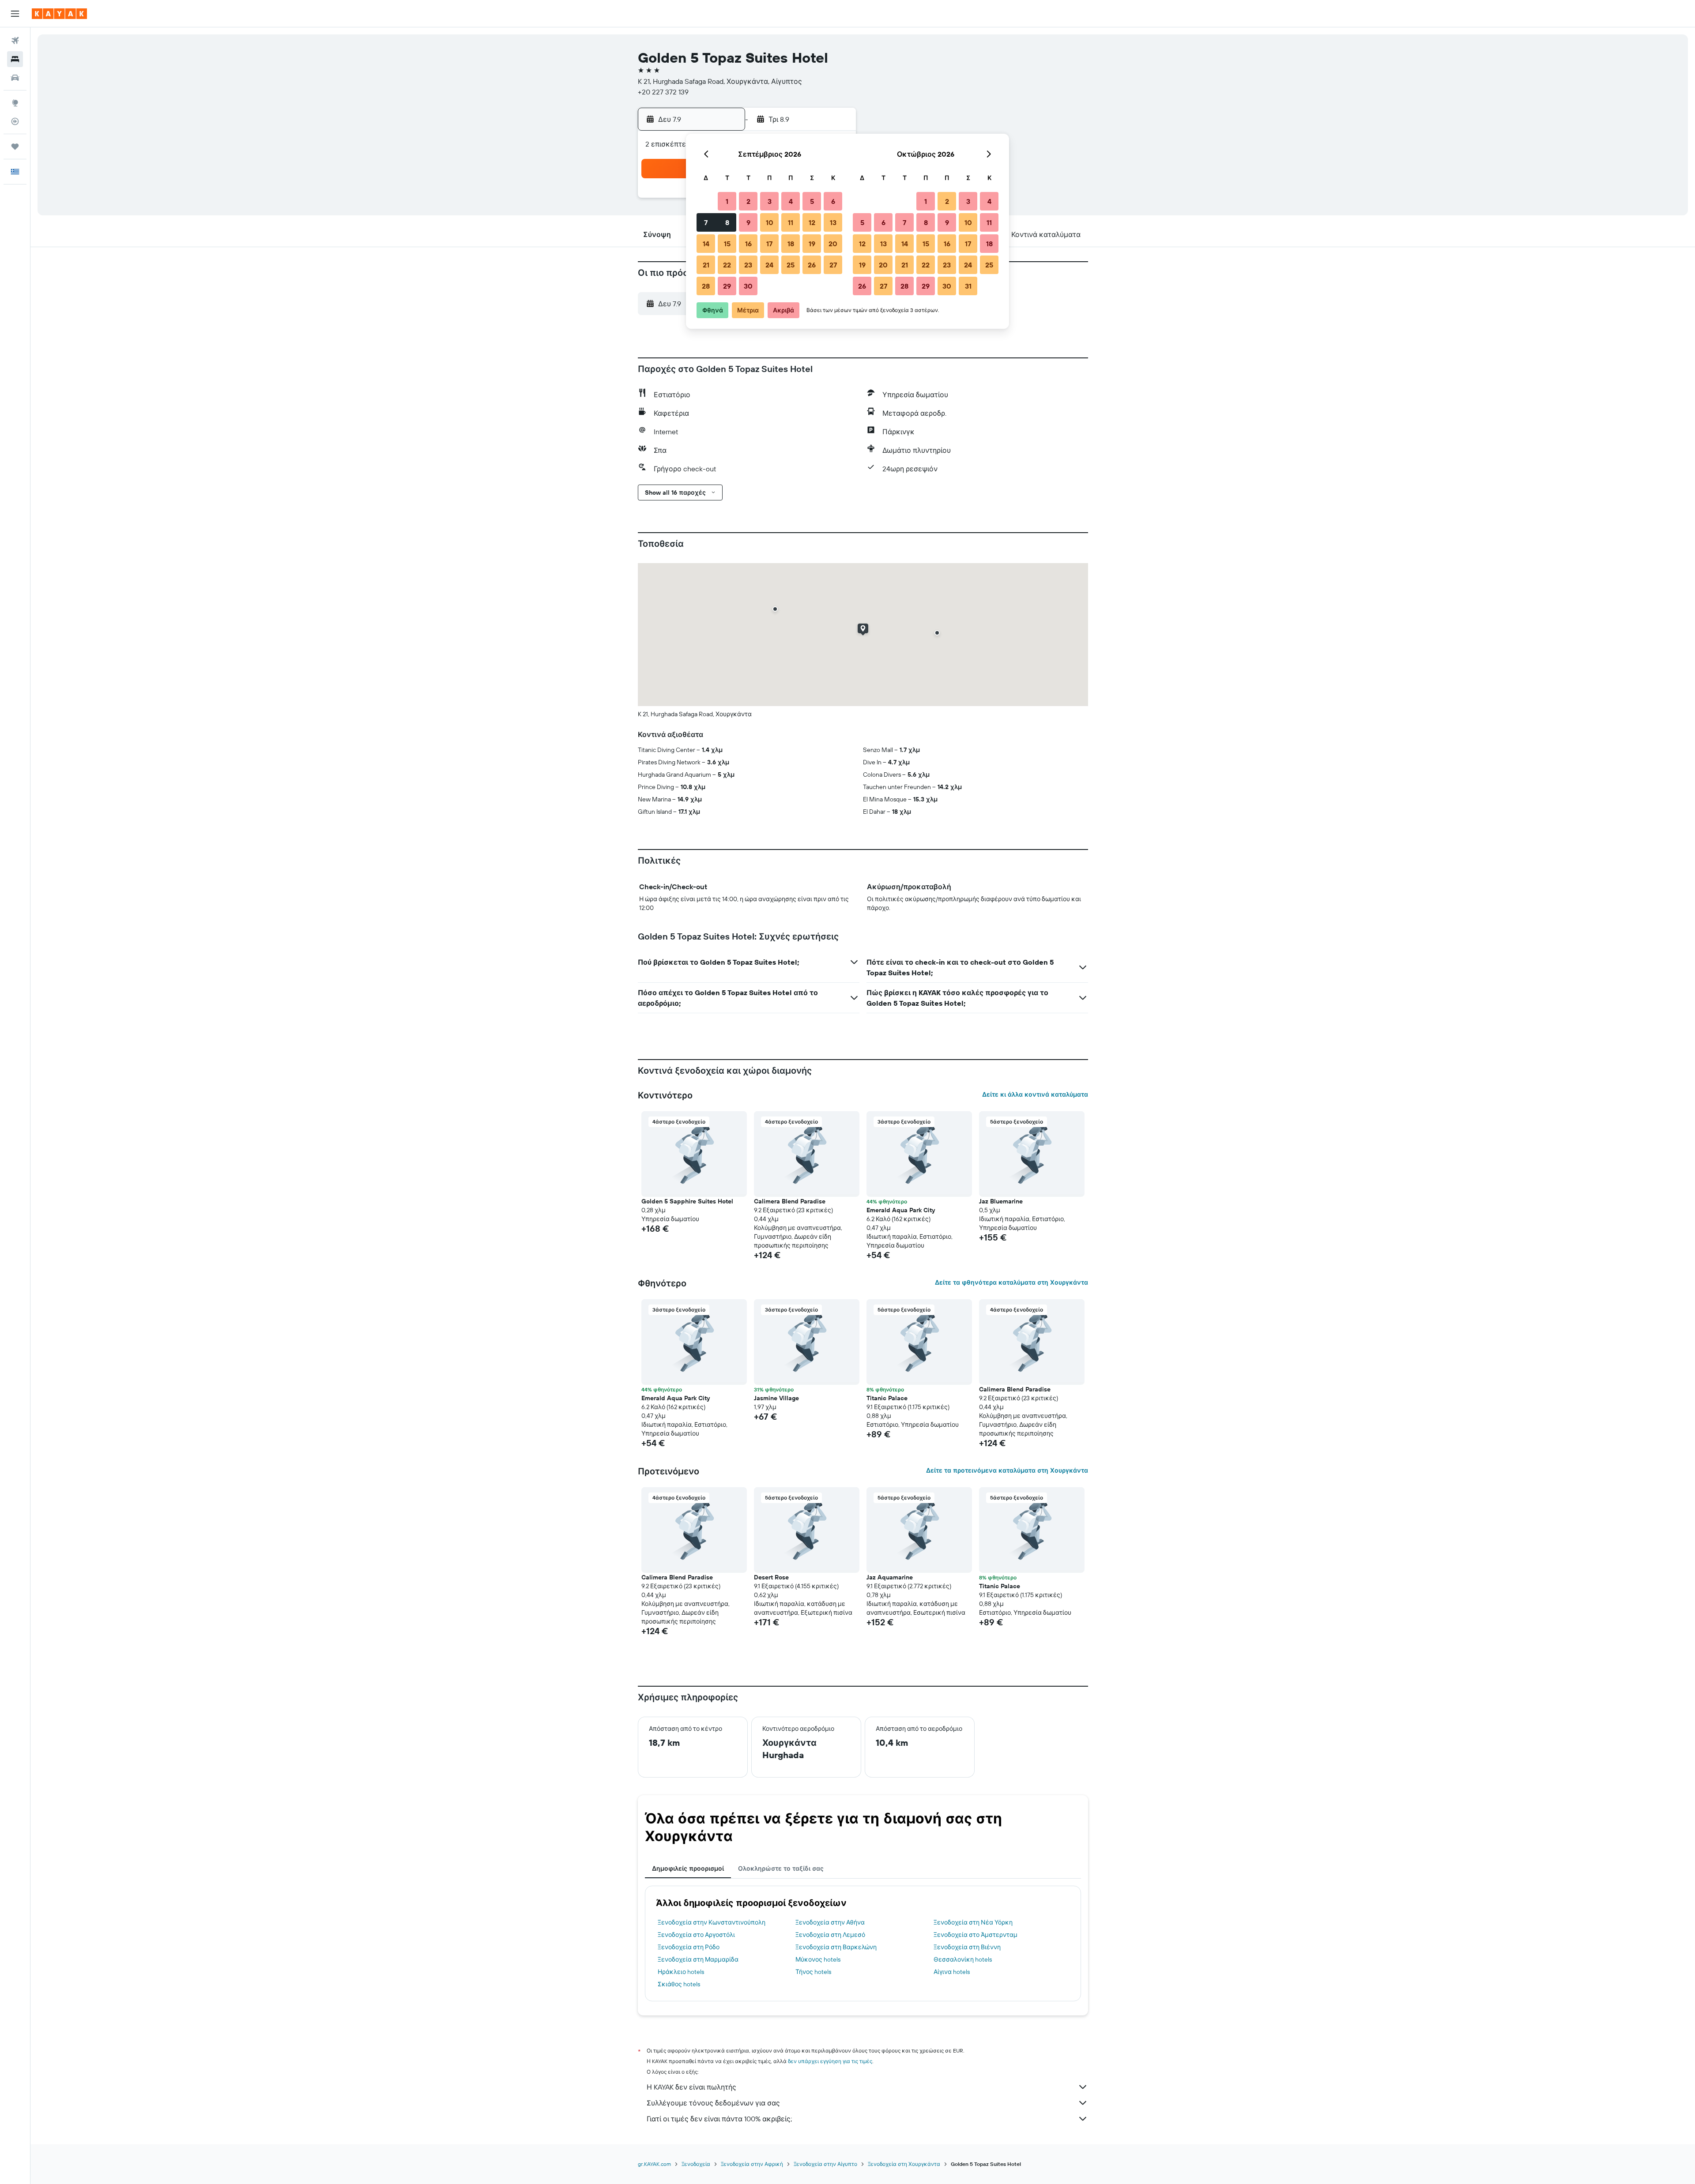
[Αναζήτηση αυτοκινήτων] (15, 78)
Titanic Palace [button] (887, 1398)
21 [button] (706, 265)
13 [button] (833, 222)
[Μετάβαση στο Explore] (15, 103)
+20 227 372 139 (663, 92)
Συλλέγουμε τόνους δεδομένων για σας (713, 2103)
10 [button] (770, 222)
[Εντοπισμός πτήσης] (15, 121)
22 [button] (727, 265)
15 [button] (727, 244)
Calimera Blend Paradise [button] (790, 1201)
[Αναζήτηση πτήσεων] (15, 41)
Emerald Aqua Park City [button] (901, 1210)
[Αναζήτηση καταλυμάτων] (15, 59)
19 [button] (812, 244)
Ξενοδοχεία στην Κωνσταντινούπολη (712, 1922)
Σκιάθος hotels (679, 1984)
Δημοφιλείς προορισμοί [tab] (688, 1868)
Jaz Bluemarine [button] (1001, 1201)
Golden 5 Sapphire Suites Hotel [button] (687, 1201)
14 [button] (706, 244)
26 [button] (812, 265)
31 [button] (968, 286)
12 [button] (812, 222)
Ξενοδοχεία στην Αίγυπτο (825, 2164)
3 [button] (770, 201)
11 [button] (791, 222)
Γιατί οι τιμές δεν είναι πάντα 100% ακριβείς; (719, 2119)
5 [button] (812, 201)
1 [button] (727, 201)
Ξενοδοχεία (696, 2164)
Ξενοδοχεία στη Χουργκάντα (904, 2164)
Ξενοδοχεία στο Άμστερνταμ (976, 1935)
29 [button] (727, 286)
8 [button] (727, 222)
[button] (15, 14)
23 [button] (748, 265)
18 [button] (791, 244)
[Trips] (15, 147)
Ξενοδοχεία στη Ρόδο (689, 1947)
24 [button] (769, 265)
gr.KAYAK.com (654, 2164)
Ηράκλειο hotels (681, 1972)
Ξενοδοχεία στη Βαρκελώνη (836, 1947)
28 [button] (706, 286)
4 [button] (791, 201)
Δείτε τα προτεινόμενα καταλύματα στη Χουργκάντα (1007, 1470)
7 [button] (706, 222)
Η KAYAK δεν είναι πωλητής (691, 2087)
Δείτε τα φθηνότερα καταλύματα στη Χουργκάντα (1011, 1282)
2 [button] (748, 201)
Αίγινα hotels (952, 1972)
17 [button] (769, 244)
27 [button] (833, 265)
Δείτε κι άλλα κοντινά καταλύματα (1035, 1094)
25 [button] (791, 265)
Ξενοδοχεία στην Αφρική (752, 2164)
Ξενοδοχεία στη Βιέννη (967, 1947)
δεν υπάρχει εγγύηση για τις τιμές (830, 2061)
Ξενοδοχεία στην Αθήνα (830, 1922)
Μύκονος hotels (818, 1959)
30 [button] (748, 286)
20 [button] (833, 244)
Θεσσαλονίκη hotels (963, 1959)
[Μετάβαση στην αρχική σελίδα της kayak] (59, 14)
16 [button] (748, 244)
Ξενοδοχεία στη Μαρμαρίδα (698, 1959)
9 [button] (748, 222)
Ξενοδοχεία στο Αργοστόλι (696, 1935)
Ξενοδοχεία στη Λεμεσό (830, 1935)
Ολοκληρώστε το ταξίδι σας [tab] (781, 1868)
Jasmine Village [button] (776, 1398)
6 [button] (833, 201)
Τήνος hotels (813, 1972)
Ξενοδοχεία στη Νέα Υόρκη (973, 1922)
